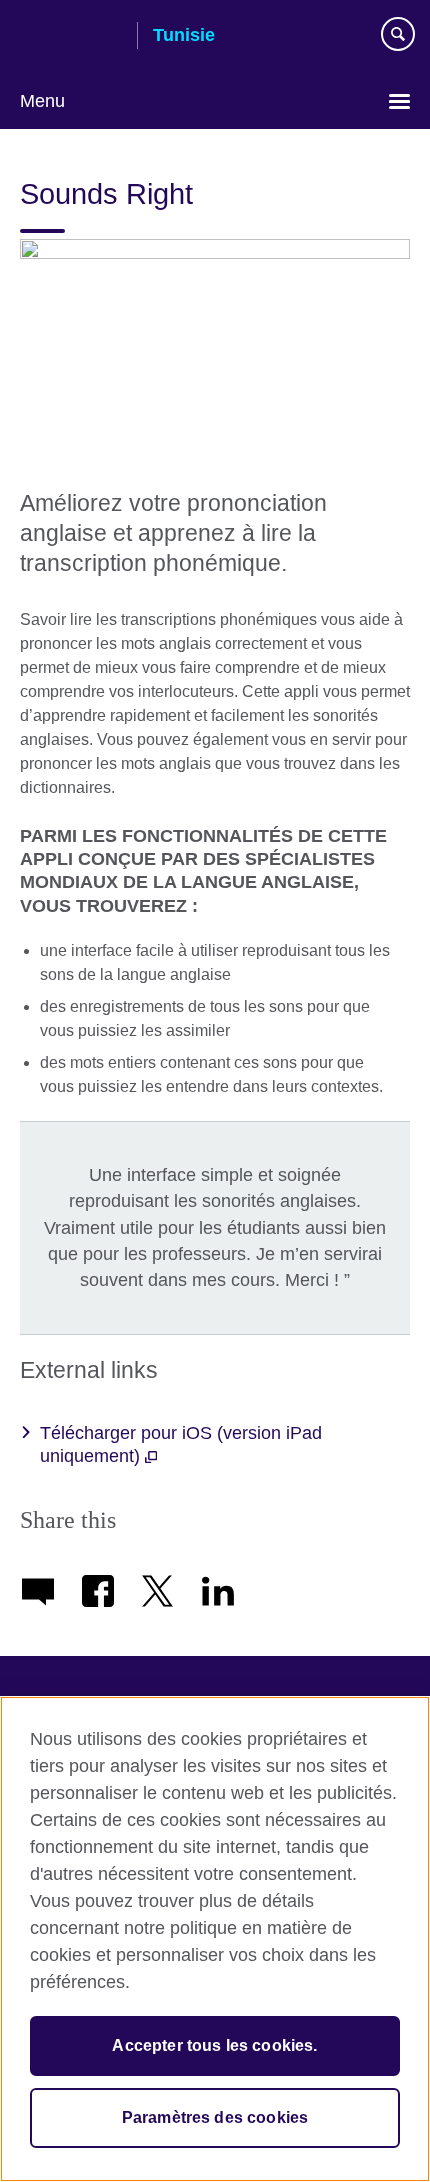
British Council (71, 37)
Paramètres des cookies (215, 2117)
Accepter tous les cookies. (214, 2045)
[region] (215, 1939)
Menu (42, 101)
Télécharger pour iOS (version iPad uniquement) (181, 1444)
